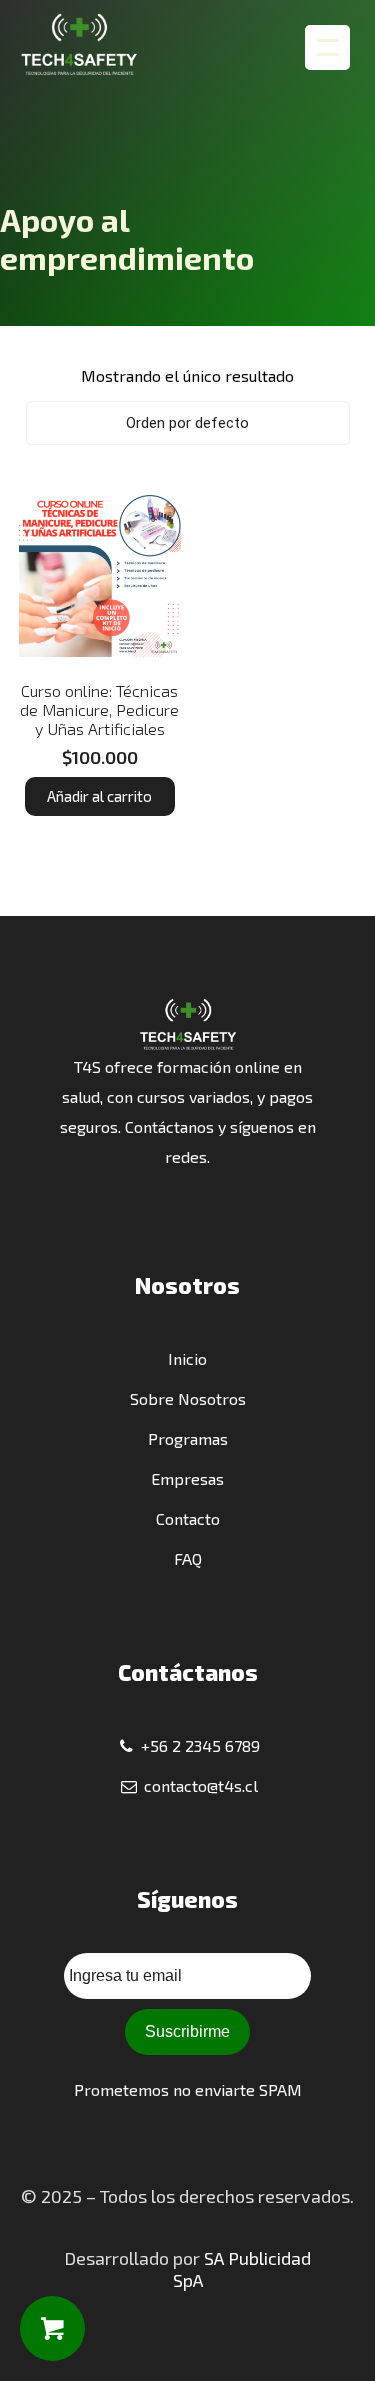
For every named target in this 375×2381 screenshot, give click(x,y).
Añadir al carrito (99, 796)
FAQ (188, 1558)
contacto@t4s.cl (198, 1785)
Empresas (187, 1478)
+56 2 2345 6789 (198, 1745)
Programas (188, 1438)
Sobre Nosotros (188, 1398)
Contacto (188, 1518)
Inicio (187, 1358)
